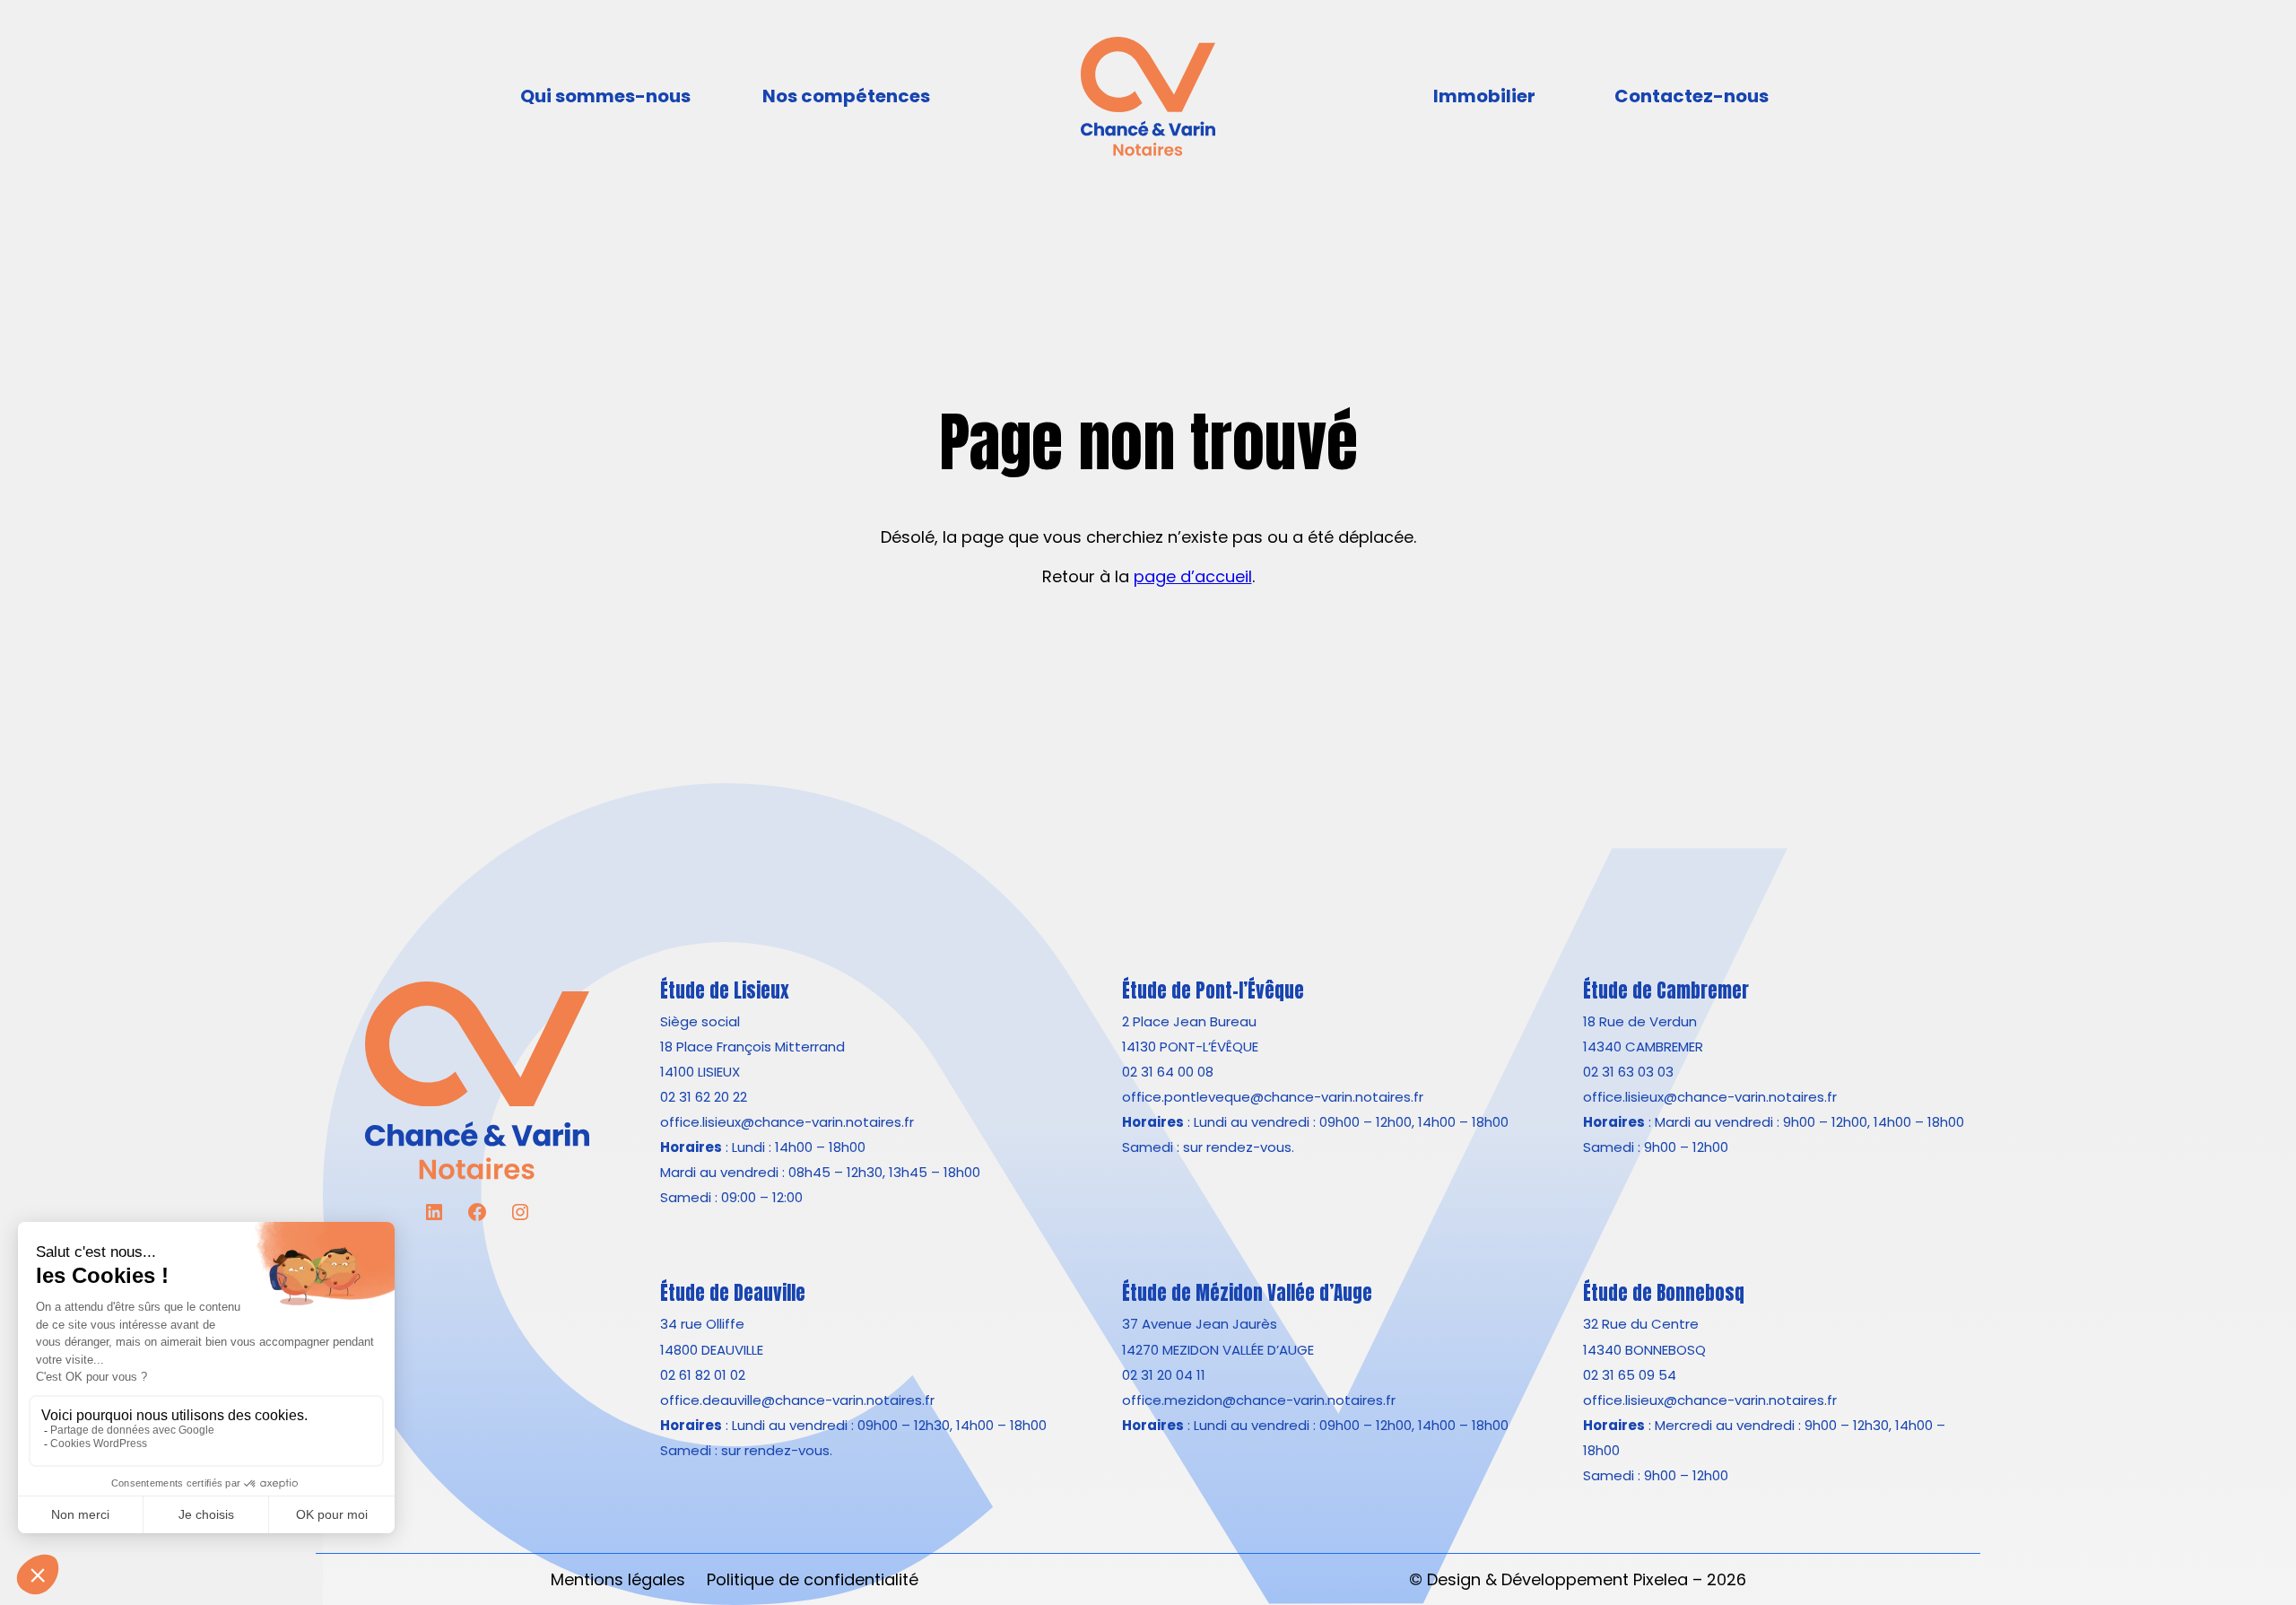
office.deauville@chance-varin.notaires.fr (797, 1400)
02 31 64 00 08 (1168, 1072)
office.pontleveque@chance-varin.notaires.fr (1273, 1097)
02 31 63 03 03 (1628, 1072)
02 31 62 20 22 (704, 1097)
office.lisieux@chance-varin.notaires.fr (787, 1122)
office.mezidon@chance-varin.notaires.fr (1259, 1400)
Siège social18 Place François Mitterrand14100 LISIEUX (752, 1047)
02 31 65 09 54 (1630, 1375)
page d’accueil (1193, 576)
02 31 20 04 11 (1164, 1375)
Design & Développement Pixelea (1557, 1579)
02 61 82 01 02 (703, 1375)
